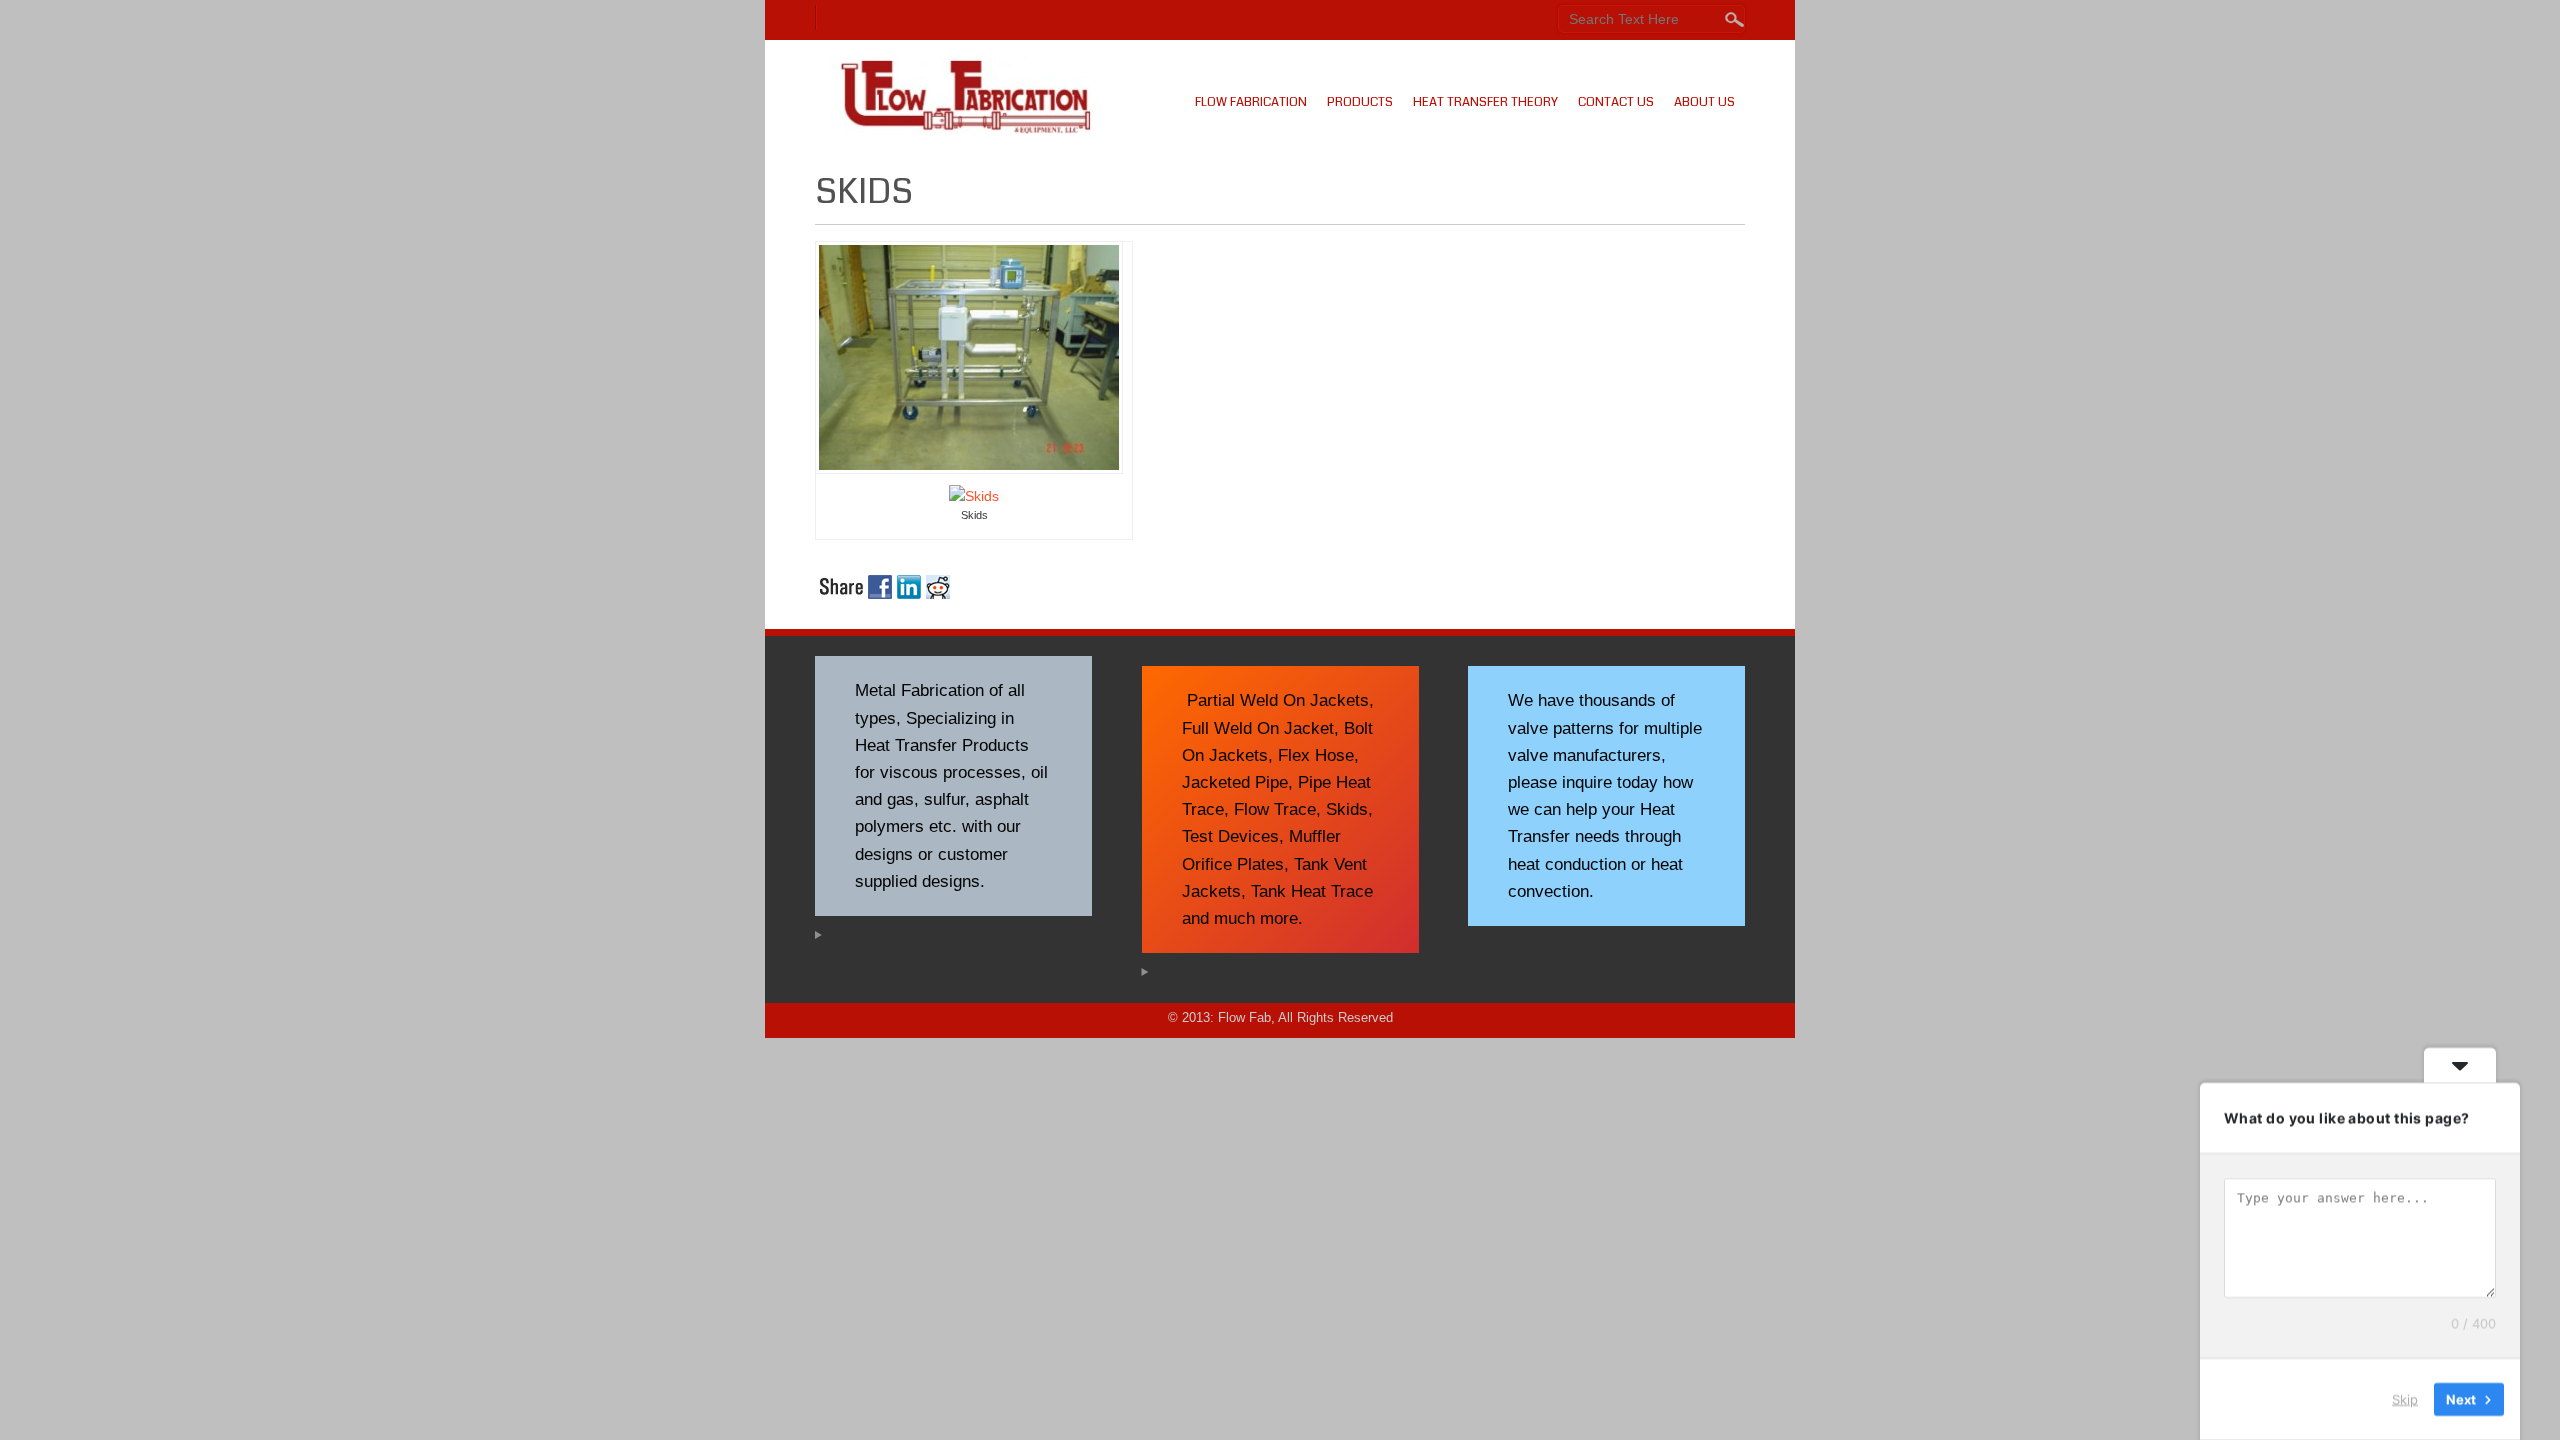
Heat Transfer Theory (1485, 102)
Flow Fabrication (1251, 102)
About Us (1704, 102)
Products (1360, 102)
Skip (2405, 1399)
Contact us (1616, 102)
